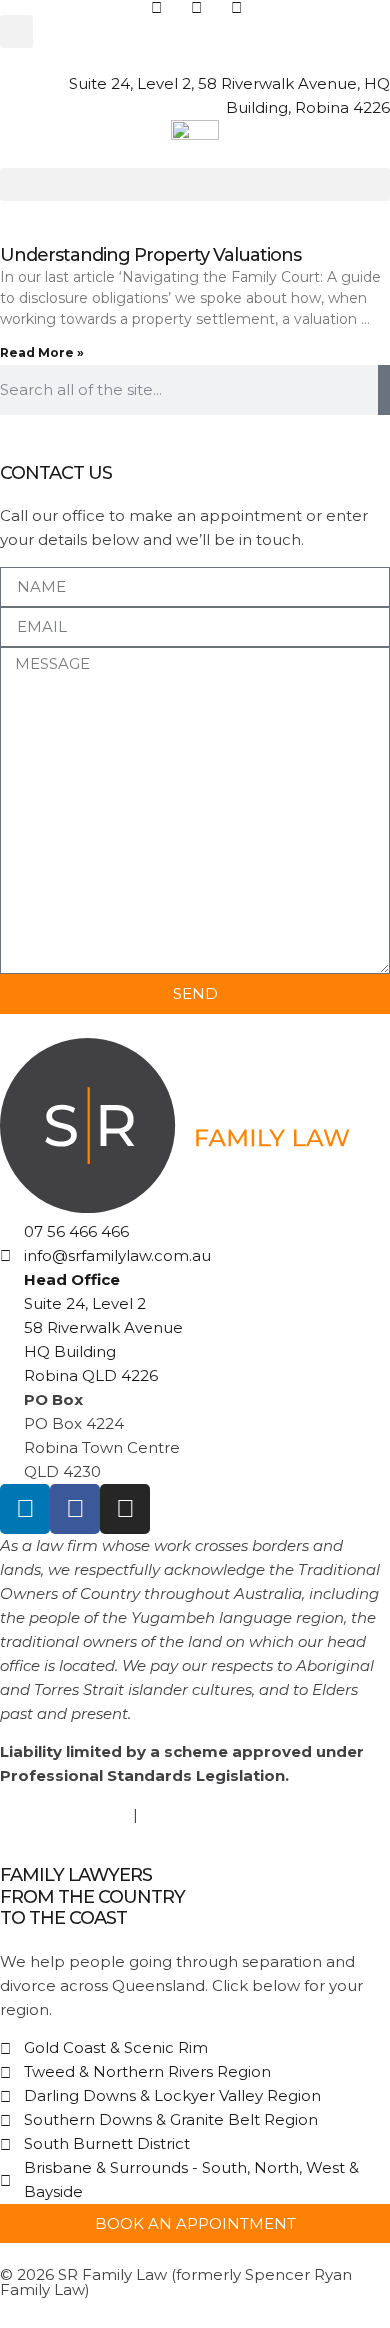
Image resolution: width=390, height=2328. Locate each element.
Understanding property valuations (150, 255)
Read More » (42, 352)
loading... (206, 59)
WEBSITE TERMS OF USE (238, 1814)
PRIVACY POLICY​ (64, 1814)
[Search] (384, 390)
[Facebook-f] (75, 1509)
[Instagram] (125, 1509)
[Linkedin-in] (25, 1509)
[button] (16, 31)
